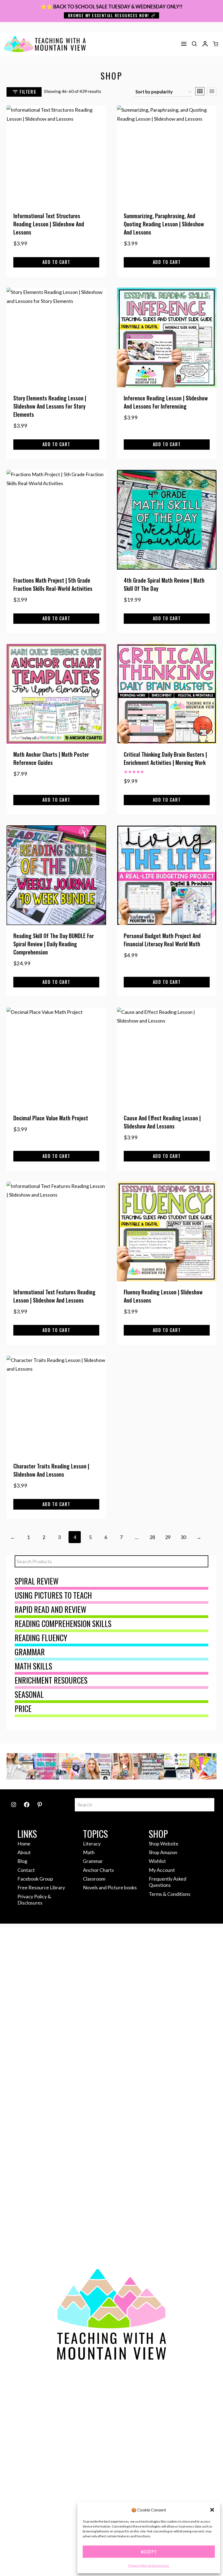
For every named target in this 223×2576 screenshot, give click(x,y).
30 (183, 1537)
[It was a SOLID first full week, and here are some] (46, 1766)
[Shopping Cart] (216, 44)
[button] (212, 2510)
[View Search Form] (194, 44)
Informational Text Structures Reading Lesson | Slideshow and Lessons (49, 224)
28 (152, 1537)
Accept (149, 2551)
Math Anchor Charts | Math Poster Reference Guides (51, 758)
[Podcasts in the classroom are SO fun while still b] (20, 1766)
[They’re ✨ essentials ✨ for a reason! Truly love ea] (151, 1766)
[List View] (212, 91)
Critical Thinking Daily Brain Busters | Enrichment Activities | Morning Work (165, 758)
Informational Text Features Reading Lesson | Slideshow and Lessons (54, 1296)
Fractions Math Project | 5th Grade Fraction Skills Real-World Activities (53, 584)
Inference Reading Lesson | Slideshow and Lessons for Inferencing (166, 402)
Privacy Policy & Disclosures (149, 2566)
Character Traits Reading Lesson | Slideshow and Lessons (51, 1470)
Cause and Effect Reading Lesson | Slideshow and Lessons (162, 1122)
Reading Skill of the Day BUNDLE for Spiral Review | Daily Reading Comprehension (54, 944)
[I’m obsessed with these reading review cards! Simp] (204, 1766)
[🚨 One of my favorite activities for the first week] (125, 1766)
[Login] (205, 44)
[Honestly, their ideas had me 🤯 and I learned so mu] (72, 1766)
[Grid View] (200, 91)
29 (168, 1537)
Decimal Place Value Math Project (51, 1118)
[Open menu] (184, 44)
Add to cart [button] (56, 262)
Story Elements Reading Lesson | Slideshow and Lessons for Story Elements (50, 406)
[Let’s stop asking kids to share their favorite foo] (99, 1766)
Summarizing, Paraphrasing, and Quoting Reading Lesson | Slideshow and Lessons (164, 224)
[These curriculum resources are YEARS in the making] (177, 1766)
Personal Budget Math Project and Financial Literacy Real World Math (162, 940)
